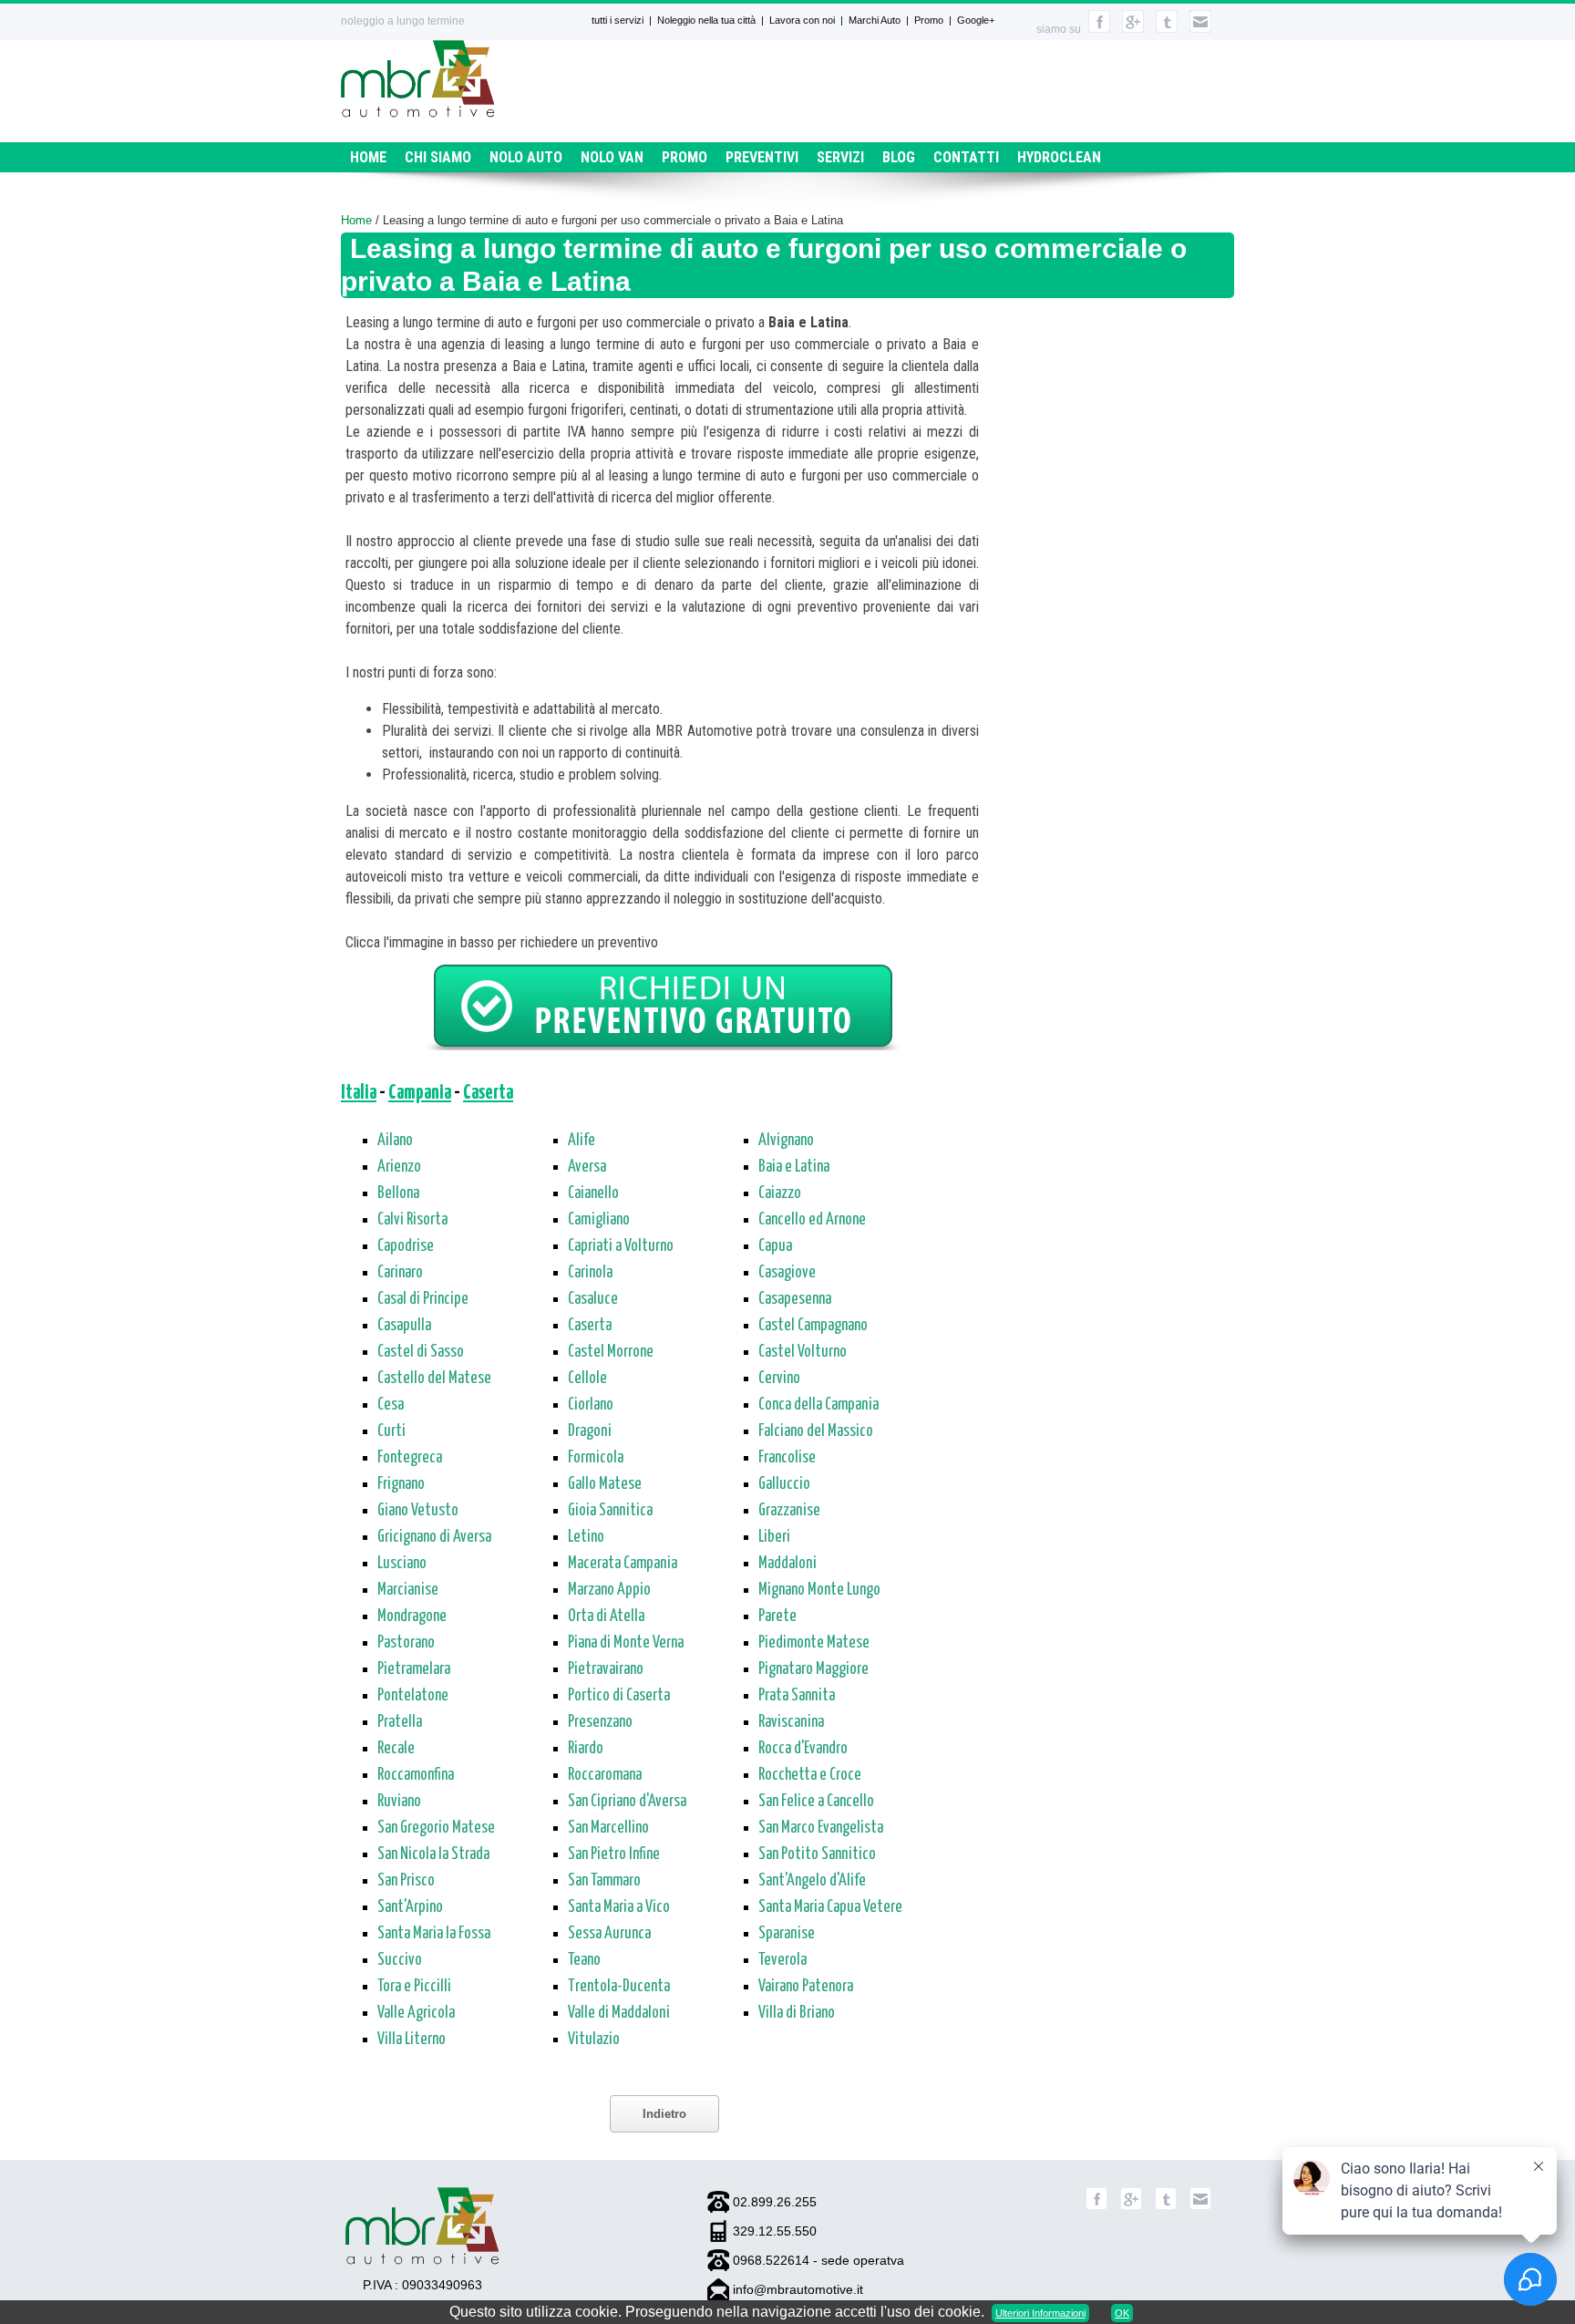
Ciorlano (591, 1405)
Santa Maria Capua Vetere (830, 1907)
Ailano (395, 1141)
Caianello (593, 1193)
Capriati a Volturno (621, 1246)
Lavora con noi (802, 20)
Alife (582, 1141)
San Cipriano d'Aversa (627, 1802)
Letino (586, 1537)
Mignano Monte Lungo (819, 1590)
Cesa (391, 1405)
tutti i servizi (618, 20)
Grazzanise (789, 1511)
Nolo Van (612, 157)
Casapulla (404, 1326)
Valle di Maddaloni (619, 2013)
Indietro (664, 2114)
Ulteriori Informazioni (1040, 2313)
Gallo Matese (605, 1484)
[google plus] (1133, 29)
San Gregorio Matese (436, 1828)
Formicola (596, 1458)
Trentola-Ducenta (619, 1987)
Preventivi (762, 157)
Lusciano (402, 1564)
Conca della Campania (818, 1405)
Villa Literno (412, 2040)
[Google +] (1131, 2206)
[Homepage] (418, 113)
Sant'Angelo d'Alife (812, 1881)
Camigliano (599, 1220)
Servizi (840, 157)
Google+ (976, 20)
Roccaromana (605, 1775)
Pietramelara (414, 1669)
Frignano (401, 1484)
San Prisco (406, 1881)
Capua (775, 1246)
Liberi (774, 1537)
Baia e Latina (794, 1167)
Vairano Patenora (806, 1987)
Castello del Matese (434, 1379)
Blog (899, 157)
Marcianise (408, 1590)
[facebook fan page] (1099, 29)
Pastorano (406, 1643)
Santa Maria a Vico (619, 1907)
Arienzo (399, 1167)
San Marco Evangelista (821, 1828)
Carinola (590, 1273)
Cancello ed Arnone (812, 1220)
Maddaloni (787, 1564)
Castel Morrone (611, 1352)
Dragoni (590, 1431)
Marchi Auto (875, 20)
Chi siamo (438, 157)
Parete (777, 1616)
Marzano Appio (609, 1590)
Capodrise (406, 1246)
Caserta (488, 1093)
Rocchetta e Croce (810, 1775)
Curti (391, 1431)
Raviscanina (791, 1722)
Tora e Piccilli (414, 1987)
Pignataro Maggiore (813, 1669)
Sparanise (787, 1934)
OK (1122, 2313)
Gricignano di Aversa (434, 1537)
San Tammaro (604, 1881)
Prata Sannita (797, 1696)
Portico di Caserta (619, 1696)
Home (368, 157)
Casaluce (593, 1299)
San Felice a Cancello (816, 1802)
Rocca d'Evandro (803, 1749)
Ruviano (399, 1802)
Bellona (398, 1193)
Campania (420, 1093)
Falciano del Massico (816, 1431)
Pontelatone (413, 1696)
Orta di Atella (606, 1616)
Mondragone (412, 1616)
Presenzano (600, 1722)
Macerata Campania (623, 1564)
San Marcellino (608, 1828)
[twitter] (1167, 29)
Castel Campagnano (813, 1326)
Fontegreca (410, 1458)
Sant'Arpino (410, 1907)
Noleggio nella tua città (706, 20)
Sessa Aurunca (609, 1934)
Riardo (586, 1749)
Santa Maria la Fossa (434, 1934)
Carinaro (400, 1273)
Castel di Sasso (421, 1352)
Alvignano (786, 1141)
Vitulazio (594, 2040)
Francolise (787, 1458)
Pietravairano (606, 1669)
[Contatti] (1200, 29)
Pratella (400, 1722)
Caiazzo (780, 1193)
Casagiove (787, 1273)
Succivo (400, 1960)
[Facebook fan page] (1096, 2206)
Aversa (587, 1167)
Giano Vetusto (418, 1511)
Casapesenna (795, 1299)
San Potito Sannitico (817, 1854)
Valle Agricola (416, 2013)
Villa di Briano (797, 2013)
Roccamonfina (416, 1775)
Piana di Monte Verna (626, 1643)
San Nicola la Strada (433, 1854)
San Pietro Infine (614, 1854)
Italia (359, 1093)
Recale (396, 1749)
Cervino (779, 1379)
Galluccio (784, 1484)
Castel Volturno (803, 1352)
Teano (584, 1960)
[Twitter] (1166, 2206)
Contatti (966, 157)
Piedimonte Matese (814, 1643)
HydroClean (1059, 157)
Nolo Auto (526, 157)
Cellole (587, 1379)
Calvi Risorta (412, 1220)
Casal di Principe (423, 1299)
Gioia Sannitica (610, 1511)
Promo (929, 20)
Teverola (782, 1960)
